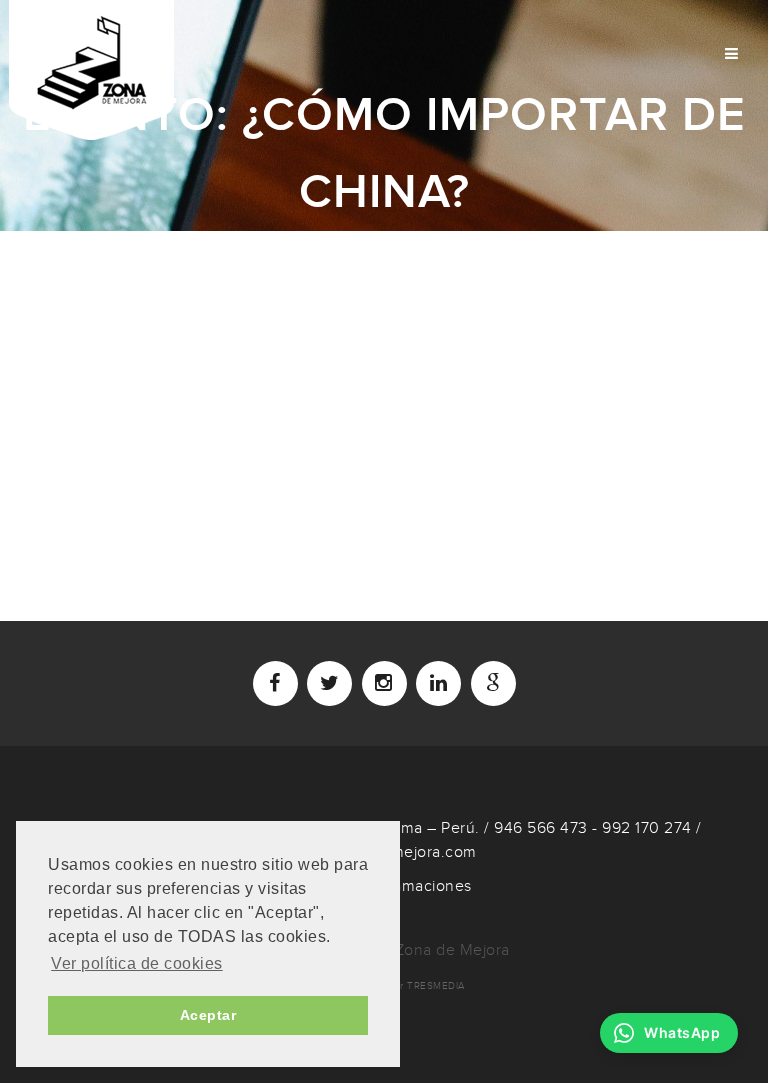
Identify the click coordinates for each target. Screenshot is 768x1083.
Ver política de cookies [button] (137, 963)
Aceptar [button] (208, 1015)
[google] (493, 683)
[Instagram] (384, 683)
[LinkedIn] (438, 683)
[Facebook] (275, 683)
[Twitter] (329, 683)
